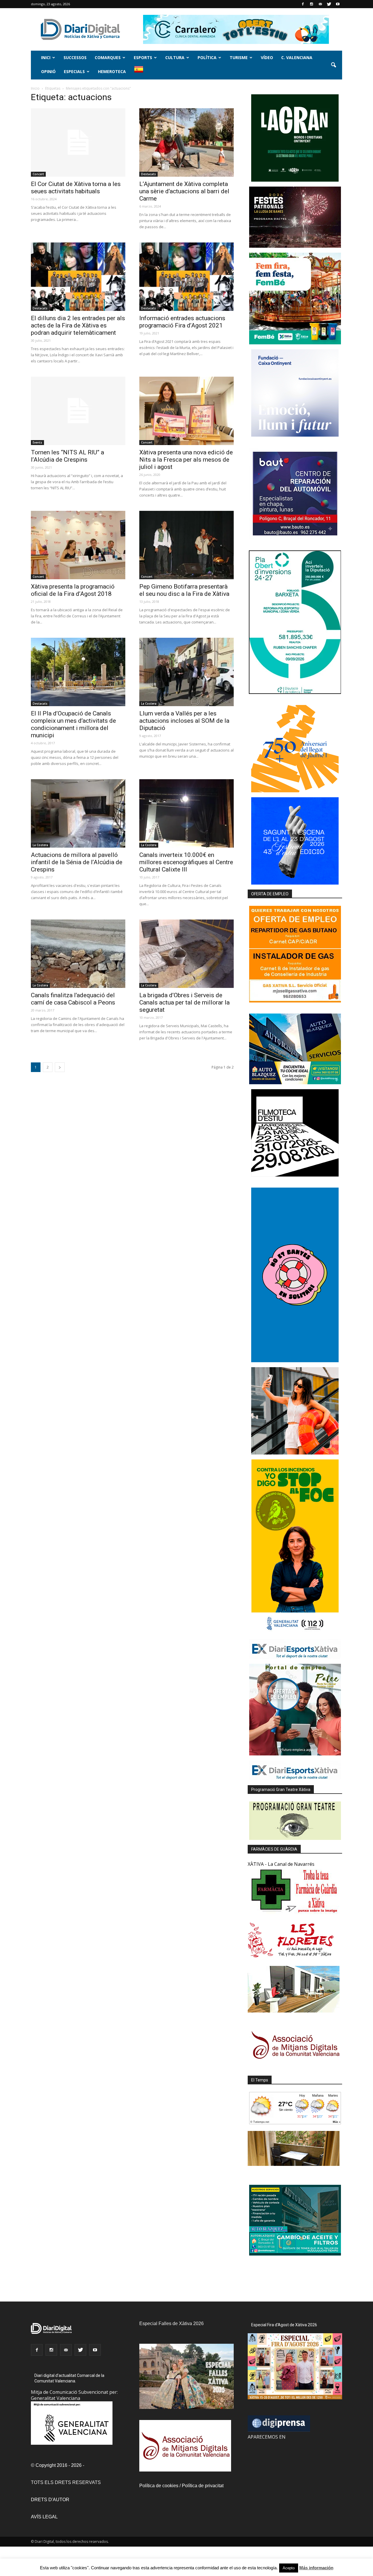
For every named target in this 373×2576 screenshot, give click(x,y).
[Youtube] (338, 4)
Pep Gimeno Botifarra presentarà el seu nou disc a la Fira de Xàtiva (184, 590)
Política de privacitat (203, 2486)
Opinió (48, 71)
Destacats (148, 174)
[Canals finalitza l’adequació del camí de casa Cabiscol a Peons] (78, 954)
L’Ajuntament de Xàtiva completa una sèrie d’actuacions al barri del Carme (184, 191)
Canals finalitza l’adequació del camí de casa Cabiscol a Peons (73, 999)
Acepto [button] (289, 2568)
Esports (143, 57)
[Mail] (320, 4)
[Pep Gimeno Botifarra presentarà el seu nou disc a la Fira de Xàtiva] (186, 545)
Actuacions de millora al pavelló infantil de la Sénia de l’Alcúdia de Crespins (77, 862)
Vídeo (267, 57)
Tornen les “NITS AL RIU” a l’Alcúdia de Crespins (67, 456)
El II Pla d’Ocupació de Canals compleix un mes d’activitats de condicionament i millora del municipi (73, 724)
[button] (333, 65)
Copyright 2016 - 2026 (59, 2465)
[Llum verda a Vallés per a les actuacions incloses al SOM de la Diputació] (186, 672)
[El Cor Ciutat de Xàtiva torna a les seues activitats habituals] (78, 142)
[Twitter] (329, 4)
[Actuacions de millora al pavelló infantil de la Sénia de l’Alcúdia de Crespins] (78, 813)
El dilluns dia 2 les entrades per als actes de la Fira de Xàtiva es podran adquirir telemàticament (78, 325)
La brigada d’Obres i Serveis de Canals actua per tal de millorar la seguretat (184, 1002)
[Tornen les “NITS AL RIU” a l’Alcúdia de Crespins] (78, 411)
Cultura (175, 57)
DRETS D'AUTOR (50, 2500)
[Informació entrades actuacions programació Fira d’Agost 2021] (186, 277)
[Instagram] (312, 4)
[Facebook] (303, 4)
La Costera (149, 704)
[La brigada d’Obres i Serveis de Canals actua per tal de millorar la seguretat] (186, 954)
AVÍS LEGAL (44, 2517)
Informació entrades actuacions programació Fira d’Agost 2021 (182, 322)
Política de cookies (159, 2486)
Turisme (239, 57)
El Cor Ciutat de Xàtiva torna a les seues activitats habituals (76, 188)
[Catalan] (141, 72)
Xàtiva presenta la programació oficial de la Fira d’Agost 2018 (73, 590)
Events (37, 442)
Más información (316, 2568)
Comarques (108, 57)
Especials (74, 71)
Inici (46, 57)
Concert (38, 174)
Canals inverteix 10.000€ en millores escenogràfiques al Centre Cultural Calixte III (186, 862)
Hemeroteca (112, 71)
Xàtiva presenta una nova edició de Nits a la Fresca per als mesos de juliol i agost (186, 460)
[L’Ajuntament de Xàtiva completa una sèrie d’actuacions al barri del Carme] (186, 142)
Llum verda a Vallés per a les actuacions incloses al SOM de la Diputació (184, 721)
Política (207, 57)
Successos (75, 57)
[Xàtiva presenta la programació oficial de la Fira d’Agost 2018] (78, 545)
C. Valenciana (297, 57)
